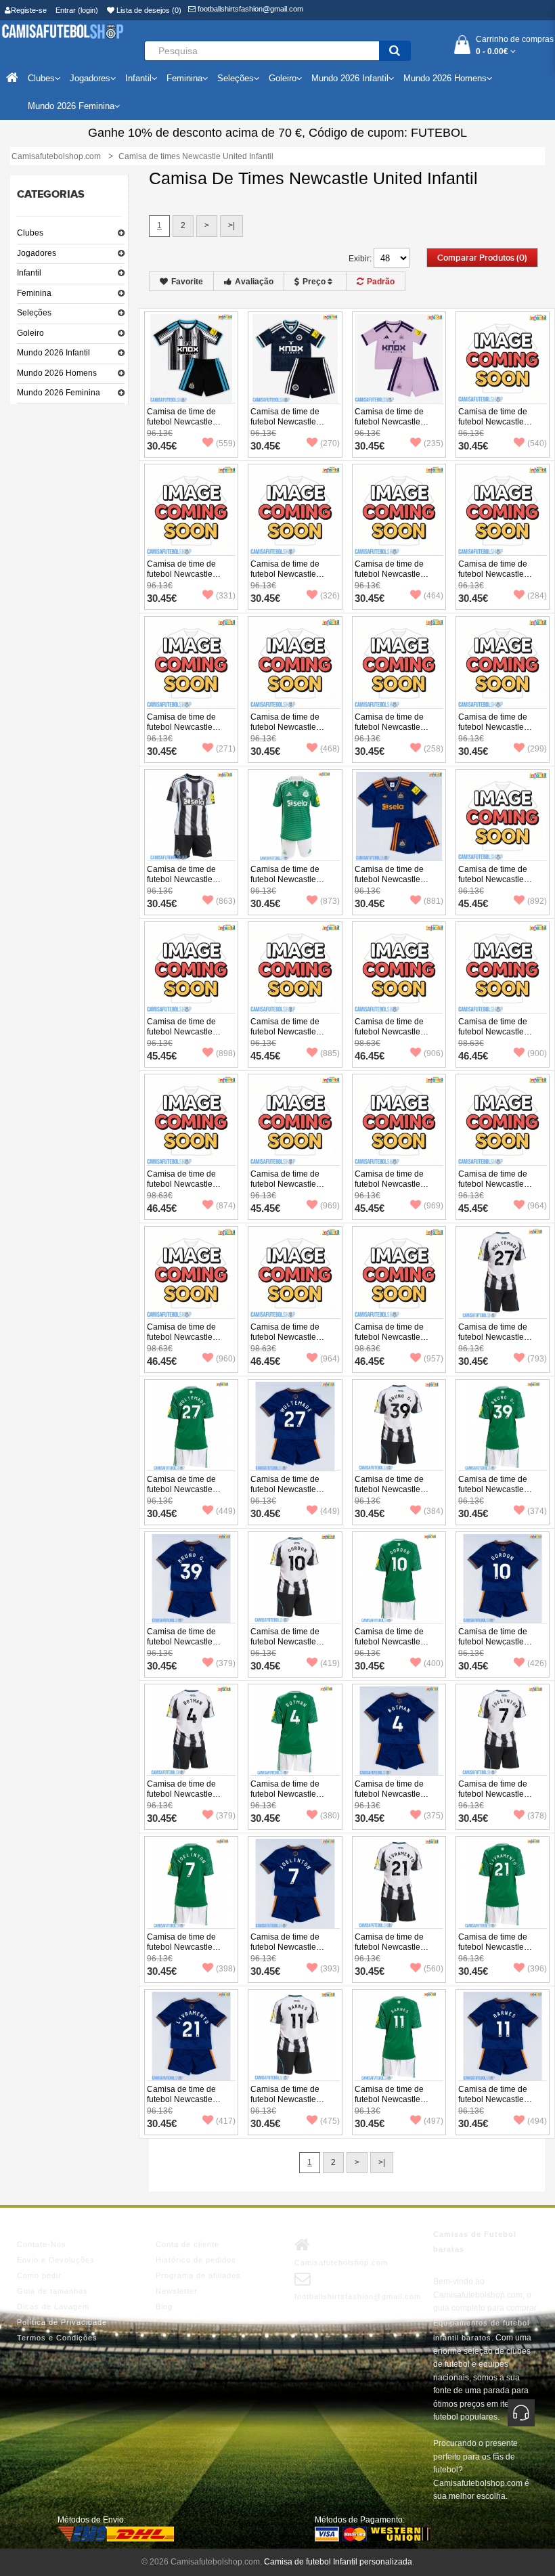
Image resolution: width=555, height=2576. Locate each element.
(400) (434, 1663)
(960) (226, 1359)
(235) (434, 443)
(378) (537, 1816)
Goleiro (30, 333)
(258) (434, 749)
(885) (330, 1053)
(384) (434, 1511)
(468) (330, 749)
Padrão (381, 282)
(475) (330, 2121)
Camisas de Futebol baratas (475, 2242)
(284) (537, 596)
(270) (330, 443)
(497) (434, 2121)
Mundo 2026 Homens (57, 373)
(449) (226, 1511)
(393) (330, 1969)
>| (231, 225)
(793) (537, 1359)
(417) (226, 2121)
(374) (537, 1511)
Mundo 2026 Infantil (53, 353)
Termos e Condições (57, 2338)
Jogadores (37, 253)
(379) (226, 1663)
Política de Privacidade (62, 2322)
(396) (537, 1969)
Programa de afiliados (198, 2275)
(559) (226, 443)
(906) (434, 1053)
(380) (330, 1816)
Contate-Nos (42, 2244)
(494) (537, 2121)
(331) (226, 596)
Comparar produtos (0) (482, 258)
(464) (434, 596)
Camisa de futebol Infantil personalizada (338, 2562)
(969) (330, 1206)
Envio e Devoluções (56, 2260)
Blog (164, 2307)
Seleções (34, 313)
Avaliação (254, 282)
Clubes (30, 233)
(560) (434, 1969)
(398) (226, 1969)
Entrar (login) (77, 10)
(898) (226, 1053)
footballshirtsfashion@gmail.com (249, 9)
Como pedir (39, 2275)
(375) (434, 1816)
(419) (330, 1663)
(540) (537, 443)
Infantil (29, 273)
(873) (330, 901)
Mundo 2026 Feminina (59, 393)
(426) (537, 1663)
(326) (330, 596)
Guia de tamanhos (52, 2291)
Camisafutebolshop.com (341, 2263)
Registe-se (29, 10)
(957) (434, 1359)
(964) (537, 1206)
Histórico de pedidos (196, 2260)
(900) (537, 1053)
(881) (434, 901)
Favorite (187, 282)
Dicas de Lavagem (53, 2307)
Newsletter (177, 2291)
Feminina (34, 293)
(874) (226, 1206)
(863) (226, 901)
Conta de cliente (187, 2244)
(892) (537, 901)
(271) (226, 749)
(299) (537, 749)
